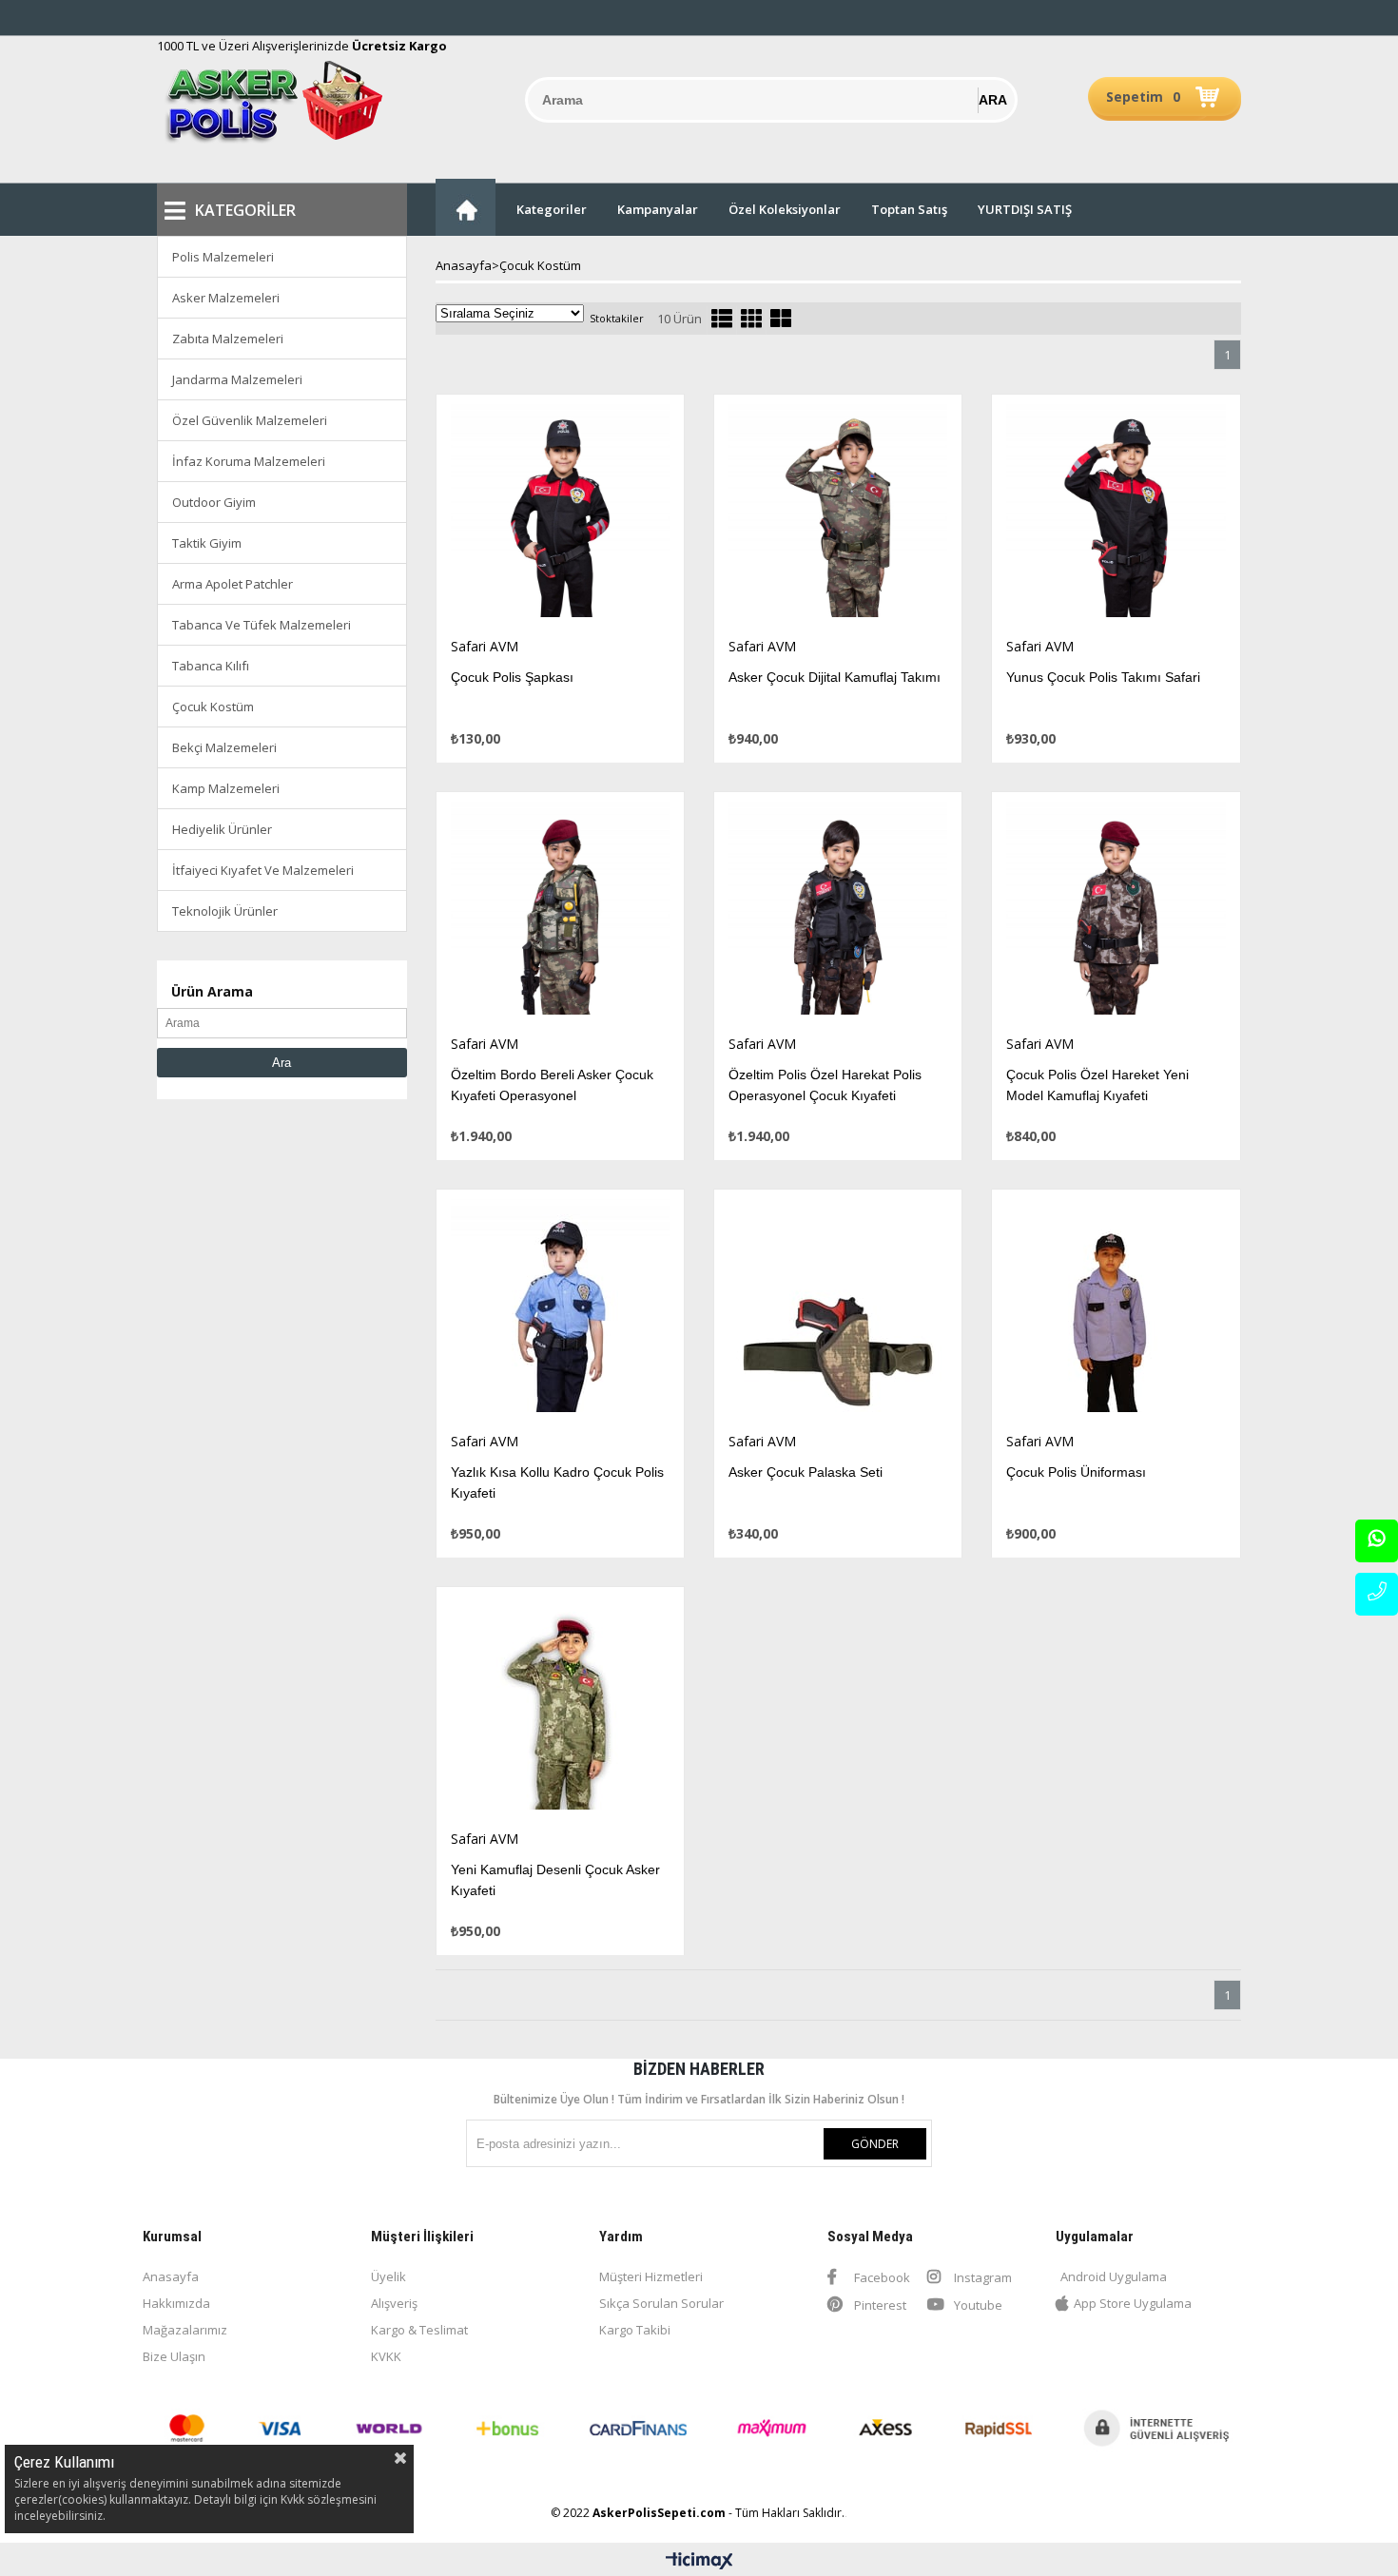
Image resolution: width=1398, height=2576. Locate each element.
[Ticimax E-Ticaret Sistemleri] (699, 2562)
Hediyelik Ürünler (222, 829)
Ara (282, 1063)
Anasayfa (171, 2276)
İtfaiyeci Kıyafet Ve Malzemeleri (263, 870)
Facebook (881, 2277)
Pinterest (879, 2305)
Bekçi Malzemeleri (224, 747)
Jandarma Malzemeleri (237, 379)
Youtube (977, 2305)
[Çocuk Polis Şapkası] (560, 516)
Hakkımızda (176, 2303)
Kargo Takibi (635, 2330)
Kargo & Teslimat (419, 2330)
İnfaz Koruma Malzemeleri (249, 461)
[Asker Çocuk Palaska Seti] (838, 1311)
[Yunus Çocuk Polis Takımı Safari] (1116, 516)
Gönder (875, 2144)
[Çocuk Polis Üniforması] (1116, 1311)
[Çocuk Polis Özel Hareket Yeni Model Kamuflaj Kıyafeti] (1116, 913)
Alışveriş (394, 2303)
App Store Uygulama (1133, 2303)
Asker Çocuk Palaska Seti (806, 1472)
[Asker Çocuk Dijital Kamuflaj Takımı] (838, 516)
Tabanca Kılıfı (211, 666)
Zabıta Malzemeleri (228, 339)
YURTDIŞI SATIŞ (1025, 209)
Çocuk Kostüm (213, 707)
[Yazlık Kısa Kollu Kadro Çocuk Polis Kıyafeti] (560, 1311)
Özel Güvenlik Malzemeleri (250, 420)
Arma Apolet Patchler (233, 584)
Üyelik (388, 2276)
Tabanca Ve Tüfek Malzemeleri (262, 625)
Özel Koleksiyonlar (785, 209)
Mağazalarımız (185, 2330)
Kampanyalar (658, 209)
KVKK (386, 2356)
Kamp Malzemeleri (226, 788)
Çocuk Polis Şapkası (512, 677)
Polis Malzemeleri (223, 257)
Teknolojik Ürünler (225, 911)
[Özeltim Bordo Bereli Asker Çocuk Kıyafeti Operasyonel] (560, 913)
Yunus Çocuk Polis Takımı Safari (1103, 677)
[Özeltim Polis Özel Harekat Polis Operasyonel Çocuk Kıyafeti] (838, 913)
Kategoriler (552, 209)
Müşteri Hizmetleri (651, 2276)
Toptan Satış (909, 209)
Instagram (981, 2277)
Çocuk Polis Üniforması (1076, 1472)
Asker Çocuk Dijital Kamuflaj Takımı (835, 677)
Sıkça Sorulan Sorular (661, 2303)
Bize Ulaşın (174, 2356)
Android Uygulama (1114, 2276)
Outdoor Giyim (214, 502)
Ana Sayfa (466, 207)
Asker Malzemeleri (226, 298)
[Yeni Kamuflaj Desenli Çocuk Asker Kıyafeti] (560, 1708)
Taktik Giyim (207, 543)
